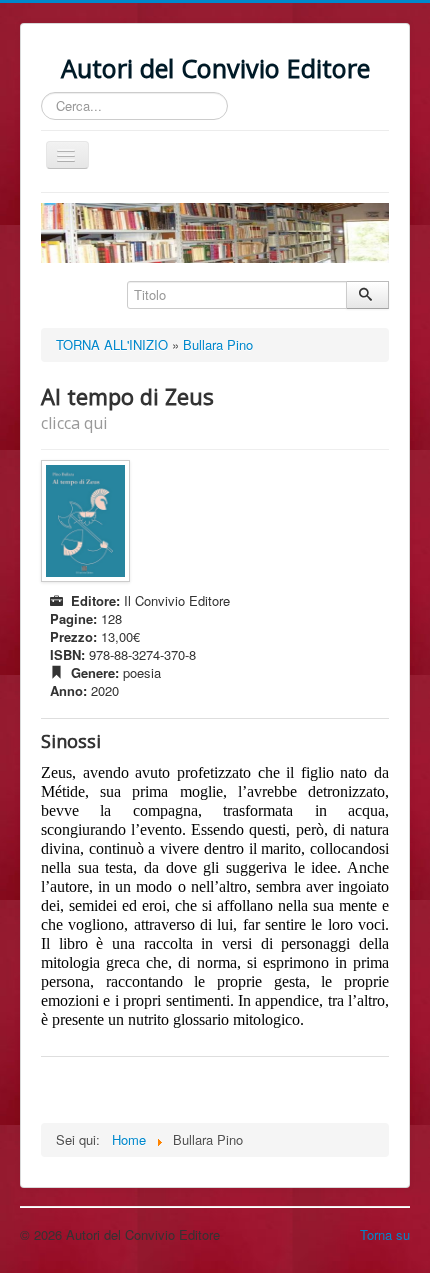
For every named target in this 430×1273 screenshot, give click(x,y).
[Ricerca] (367, 295)
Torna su (385, 1234)
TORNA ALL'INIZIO (112, 344)
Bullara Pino (218, 344)
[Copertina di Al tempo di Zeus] (88, 521)
